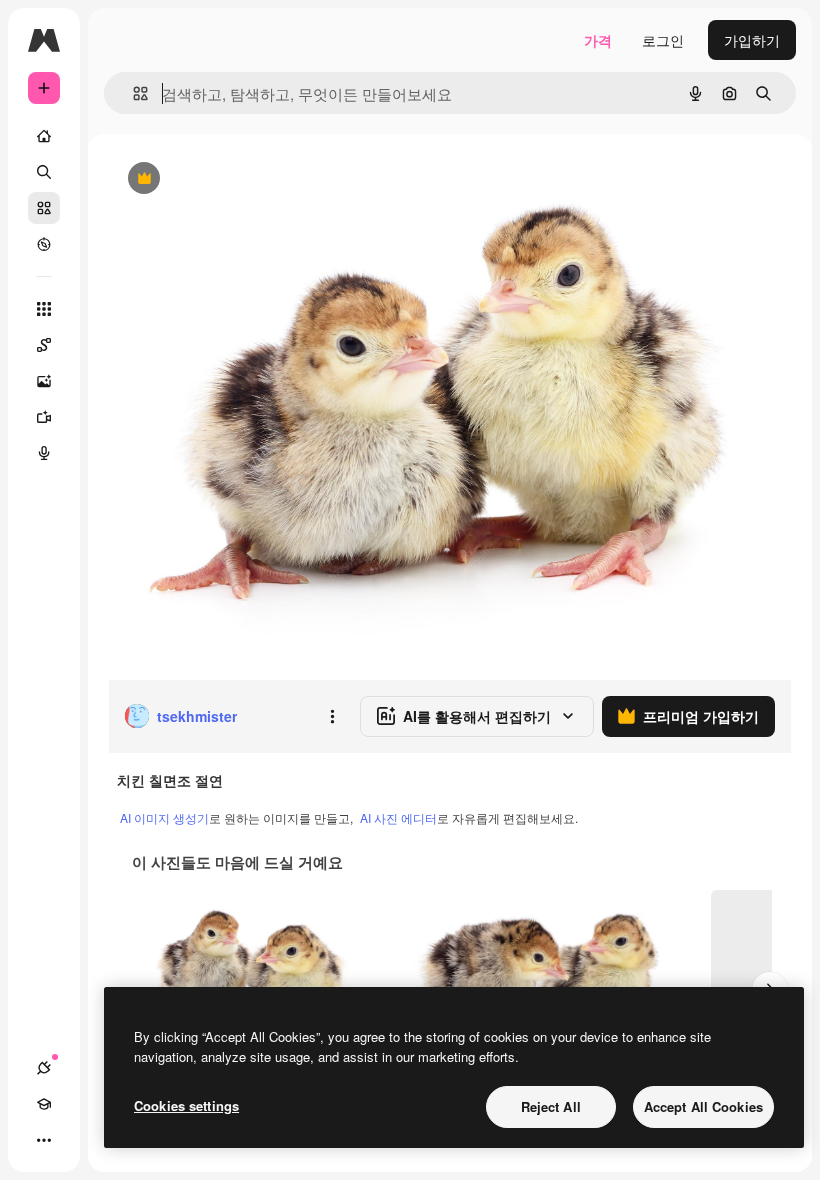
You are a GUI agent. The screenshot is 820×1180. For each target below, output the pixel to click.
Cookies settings (186, 1105)
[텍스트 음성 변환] (44, 453)
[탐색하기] (44, 244)
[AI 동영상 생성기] (44, 417)
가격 (598, 40)
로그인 (663, 40)
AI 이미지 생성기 (164, 817)
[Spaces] (44, 345)
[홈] (44, 136)
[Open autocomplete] (132, 93)
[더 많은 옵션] (332, 716)
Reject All (551, 1106)
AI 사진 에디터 (398, 817)
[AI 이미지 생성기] (44, 381)
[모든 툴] (44, 309)
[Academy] (44, 1104)
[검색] (44, 172)
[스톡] (44, 208)
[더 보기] (44, 1140)
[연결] (44, 1068)
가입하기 (752, 40)
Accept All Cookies (703, 1106)
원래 (223, 179)
